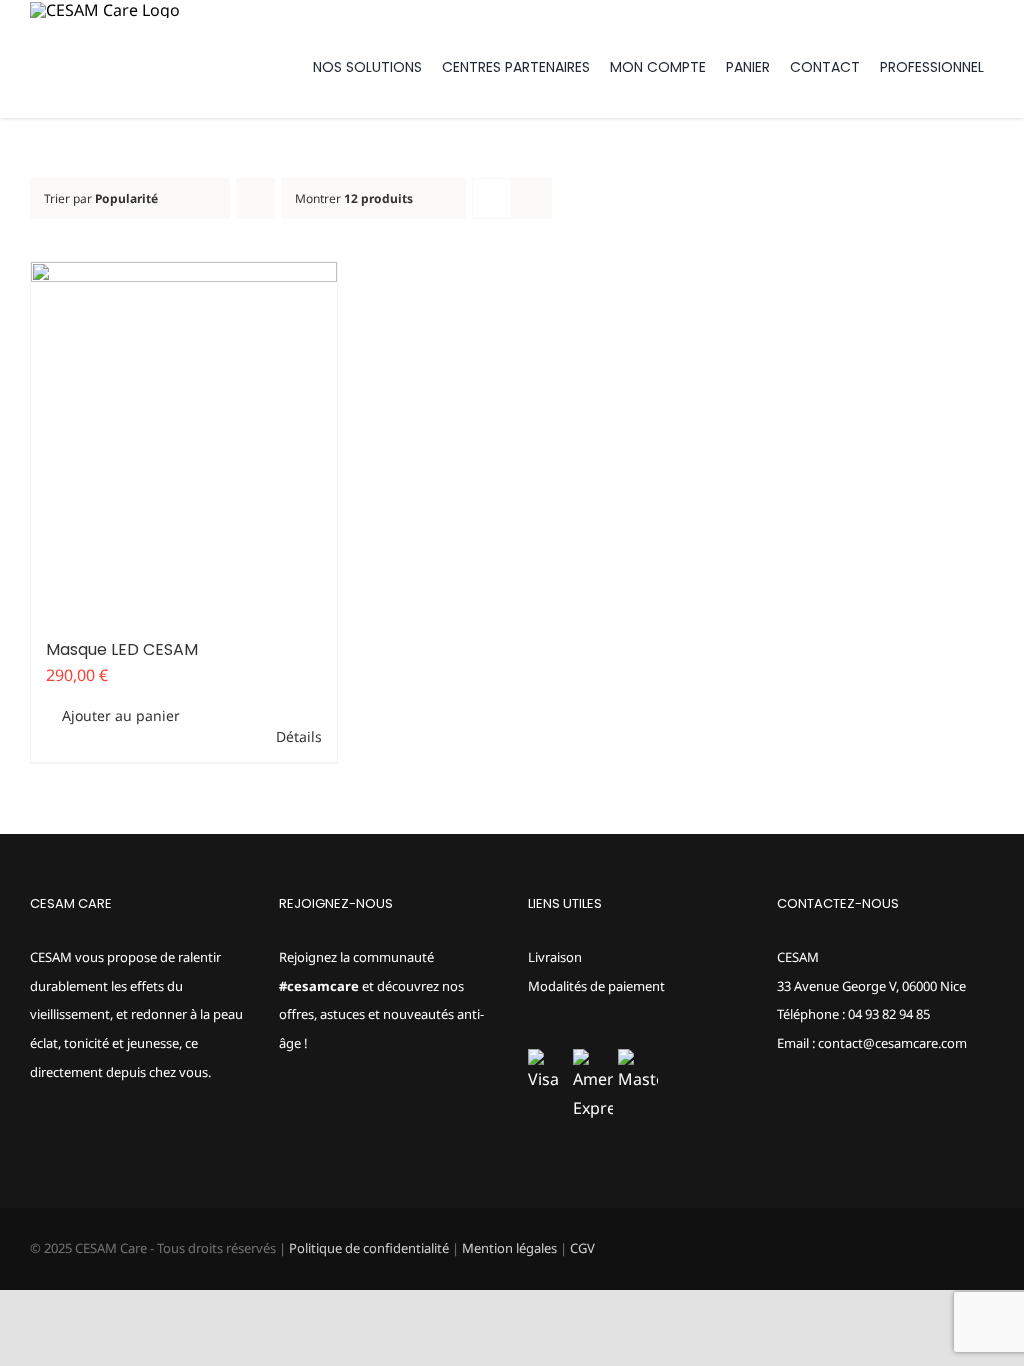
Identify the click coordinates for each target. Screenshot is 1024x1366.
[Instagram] (312, 1122)
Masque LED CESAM (122, 649)
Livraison (555, 957)
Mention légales (509, 1248)
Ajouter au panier (121, 715)
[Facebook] (285, 1122)
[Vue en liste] (531, 198)
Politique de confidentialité (369, 1248)
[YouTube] (339, 1122)
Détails (299, 736)
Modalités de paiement (596, 986)
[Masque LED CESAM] (184, 441)
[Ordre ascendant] (255, 198)
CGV (582, 1248)
